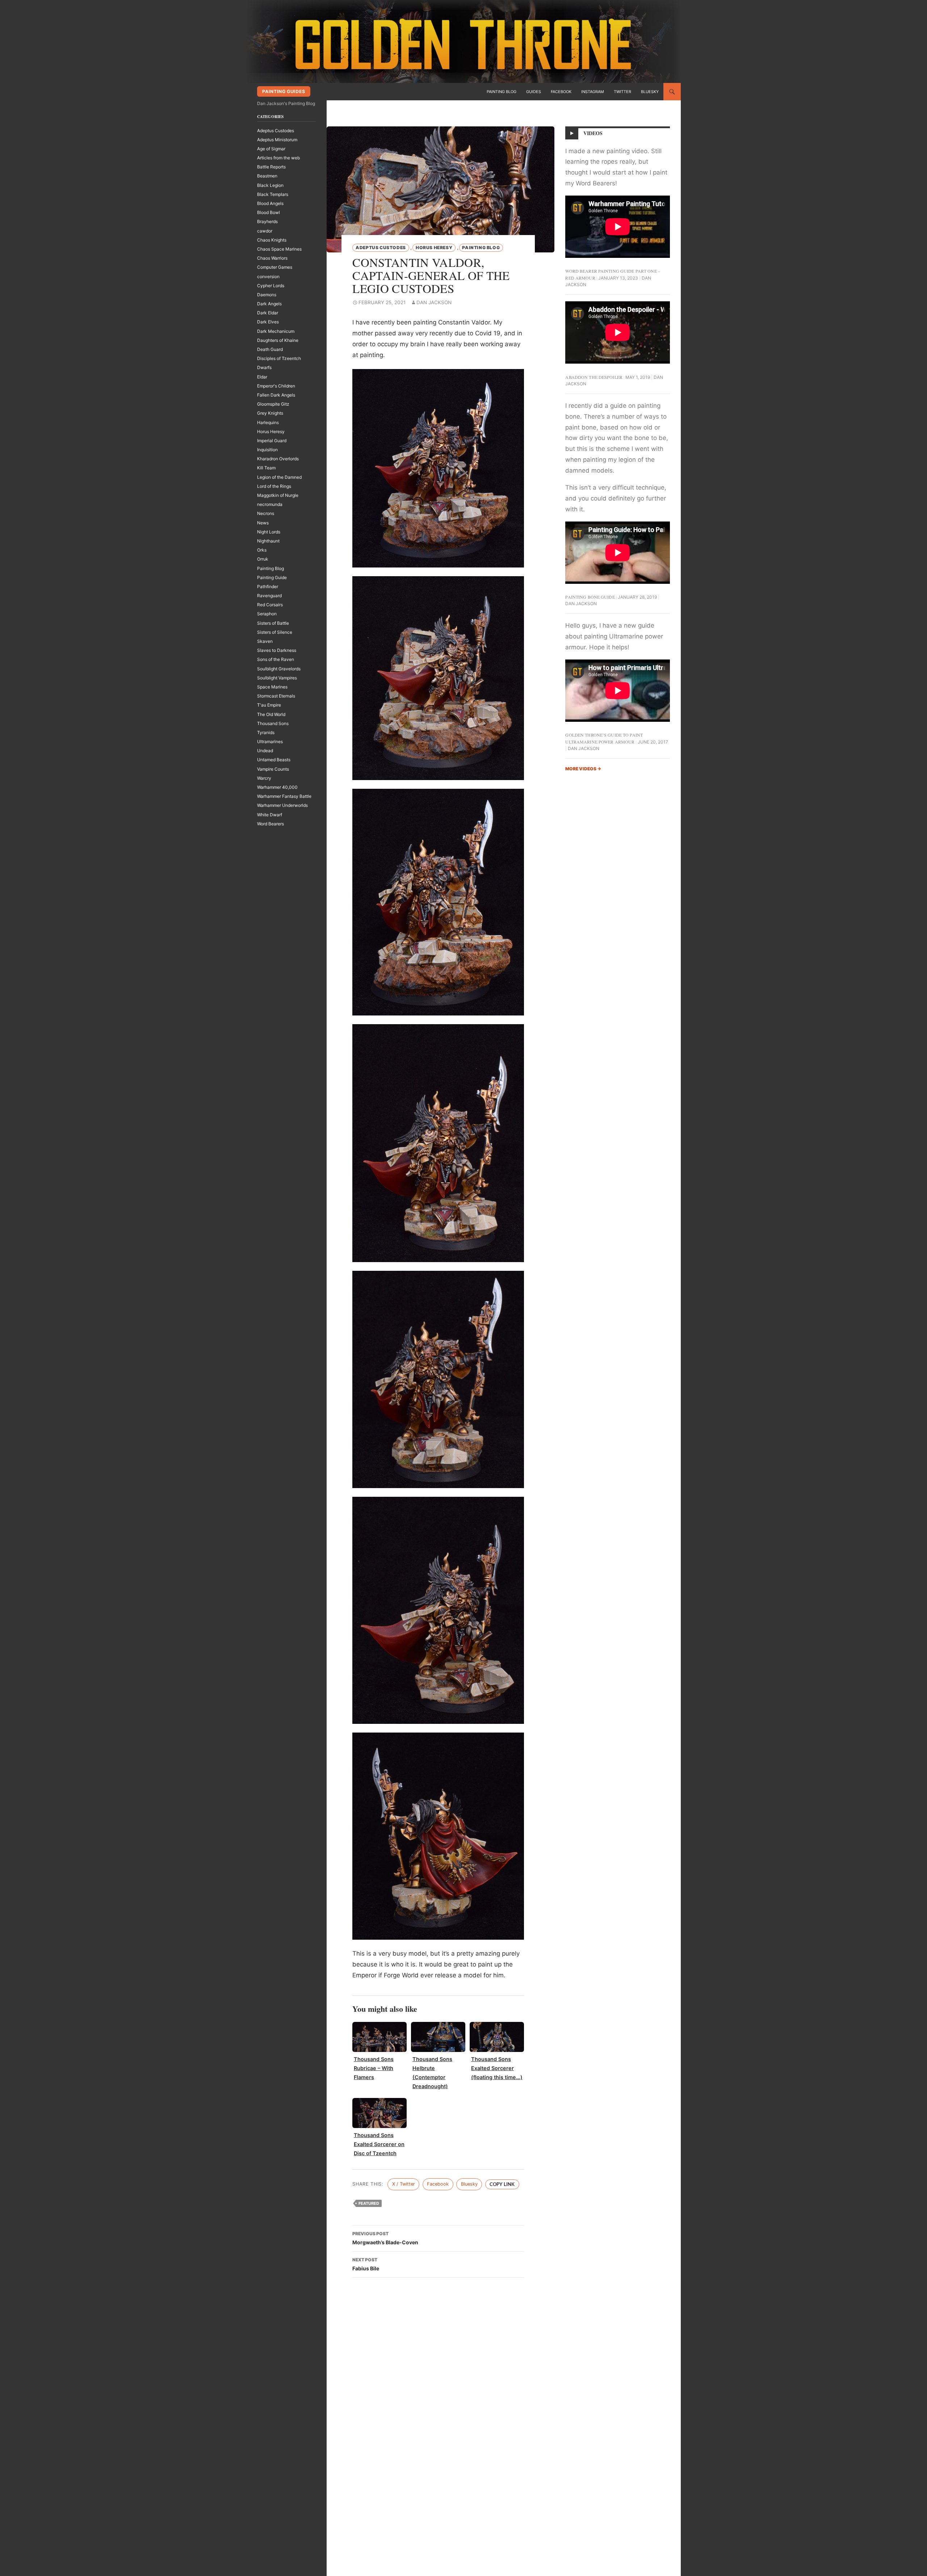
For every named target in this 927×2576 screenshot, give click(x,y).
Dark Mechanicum (276, 331)
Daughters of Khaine (278, 340)
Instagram (593, 92)
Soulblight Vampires (277, 678)
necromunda (270, 504)
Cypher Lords (271, 286)
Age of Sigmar (271, 149)
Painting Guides (284, 91)
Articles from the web (278, 158)
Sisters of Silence (275, 632)
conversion (268, 277)
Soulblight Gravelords (279, 669)
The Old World (271, 714)
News (263, 523)
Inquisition (267, 450)
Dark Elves (268, 322)
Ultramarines (270, 742)
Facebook (561, 92)
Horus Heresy (434, 248)
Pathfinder (268, 587)
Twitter (622, 92)
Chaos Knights (272, 240)
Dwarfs (264, 367)
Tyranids (266, 732)
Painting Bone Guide (590, 597)
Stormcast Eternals (276, 696)
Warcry (264, 778)
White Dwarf (270, 815)
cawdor (265, 231)
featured (369, 2203)
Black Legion (270, 185)
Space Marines (272, 687)
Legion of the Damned (279, 477)
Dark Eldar (268, 313)
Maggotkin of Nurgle (278, 495)
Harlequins (268, 422)
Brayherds (267, 221)
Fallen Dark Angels (276, 395)
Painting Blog (502, 92)
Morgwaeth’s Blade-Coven (385, 2238)
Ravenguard (269, 596)
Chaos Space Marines (279, 249)
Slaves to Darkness (277, 650)
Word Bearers (270, 824)
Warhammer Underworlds (282, 805)
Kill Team (266, 468)
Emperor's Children (276, 386)
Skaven (265, 641)
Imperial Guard (272, 441)
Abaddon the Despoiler (594, 377)
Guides (534, 92)
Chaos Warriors (272, 258)
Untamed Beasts (274, 760)
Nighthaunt (268, 541)
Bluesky (650, 92)
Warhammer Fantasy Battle (284, 796)
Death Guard (270, 349)
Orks (262, 550)
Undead (265, 751)
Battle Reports (271, 167)
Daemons (267, 295)
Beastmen (267, 176)
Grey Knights (270, 413)
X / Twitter (404, 2184)
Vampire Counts (273, 769)
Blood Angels (270, 203)
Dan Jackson (434, 302)
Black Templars (273, 194)
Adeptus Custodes (381, 248)
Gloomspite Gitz (273, 404)
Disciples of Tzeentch (279, 358)
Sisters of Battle (273, 623)
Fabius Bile (366, 2264)
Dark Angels (269, 304)
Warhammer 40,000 (277, 787)
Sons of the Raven (276, 659)
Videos (593, 133)
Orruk (263, 559)
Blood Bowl (269, 212)
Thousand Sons (273, 723)
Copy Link (502, 2184)
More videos (583, 769)
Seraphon (267, 614)
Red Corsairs (270, 605)
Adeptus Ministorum (277, 140)
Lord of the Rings (274, 486)
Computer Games (275, 267)
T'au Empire (269, 705)
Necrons (266, 513)
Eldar (262, 377)
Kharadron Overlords (278, 459)
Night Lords (269, 532)
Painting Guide (272, 577)
